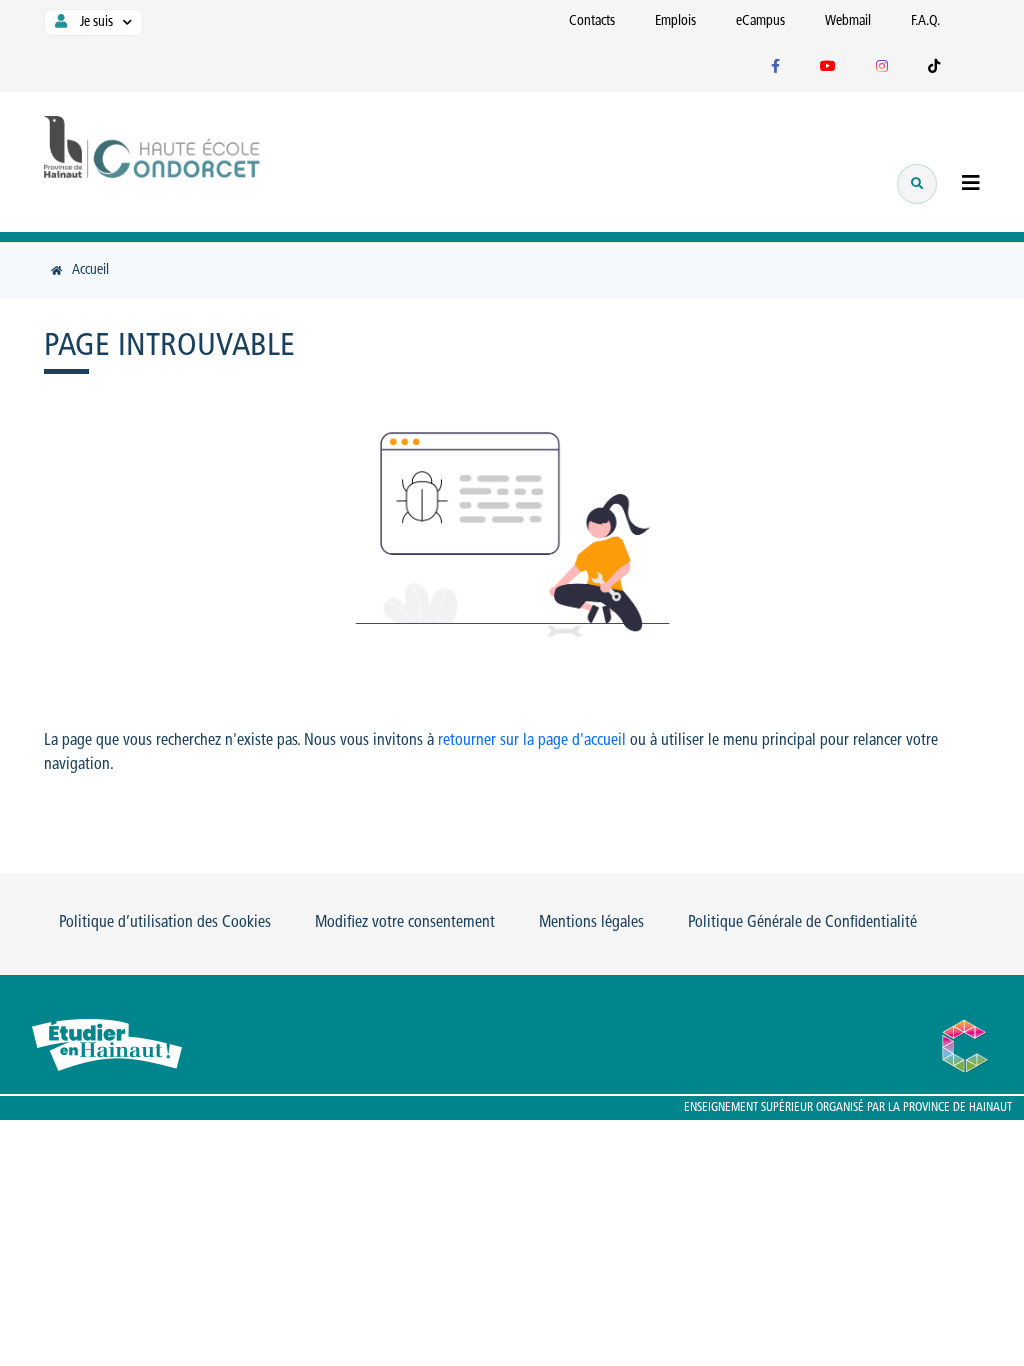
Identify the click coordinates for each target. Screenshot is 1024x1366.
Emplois (675, 21)
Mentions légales (591, 923)
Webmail (848, 21)
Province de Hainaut (957, 1108)
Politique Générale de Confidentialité (802, 923)
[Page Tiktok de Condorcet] (934, 67)
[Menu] (971, 185)
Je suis (95, 22)
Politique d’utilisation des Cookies (165, 923)
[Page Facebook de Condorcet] (775, 67)
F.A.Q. (925, 21)
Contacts (592, 21)
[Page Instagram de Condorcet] (882, 67)
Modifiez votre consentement (405, 923)
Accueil (90, 270)
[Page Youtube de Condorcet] (828, 67)
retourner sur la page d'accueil (532, 741)
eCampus (760, 21)
